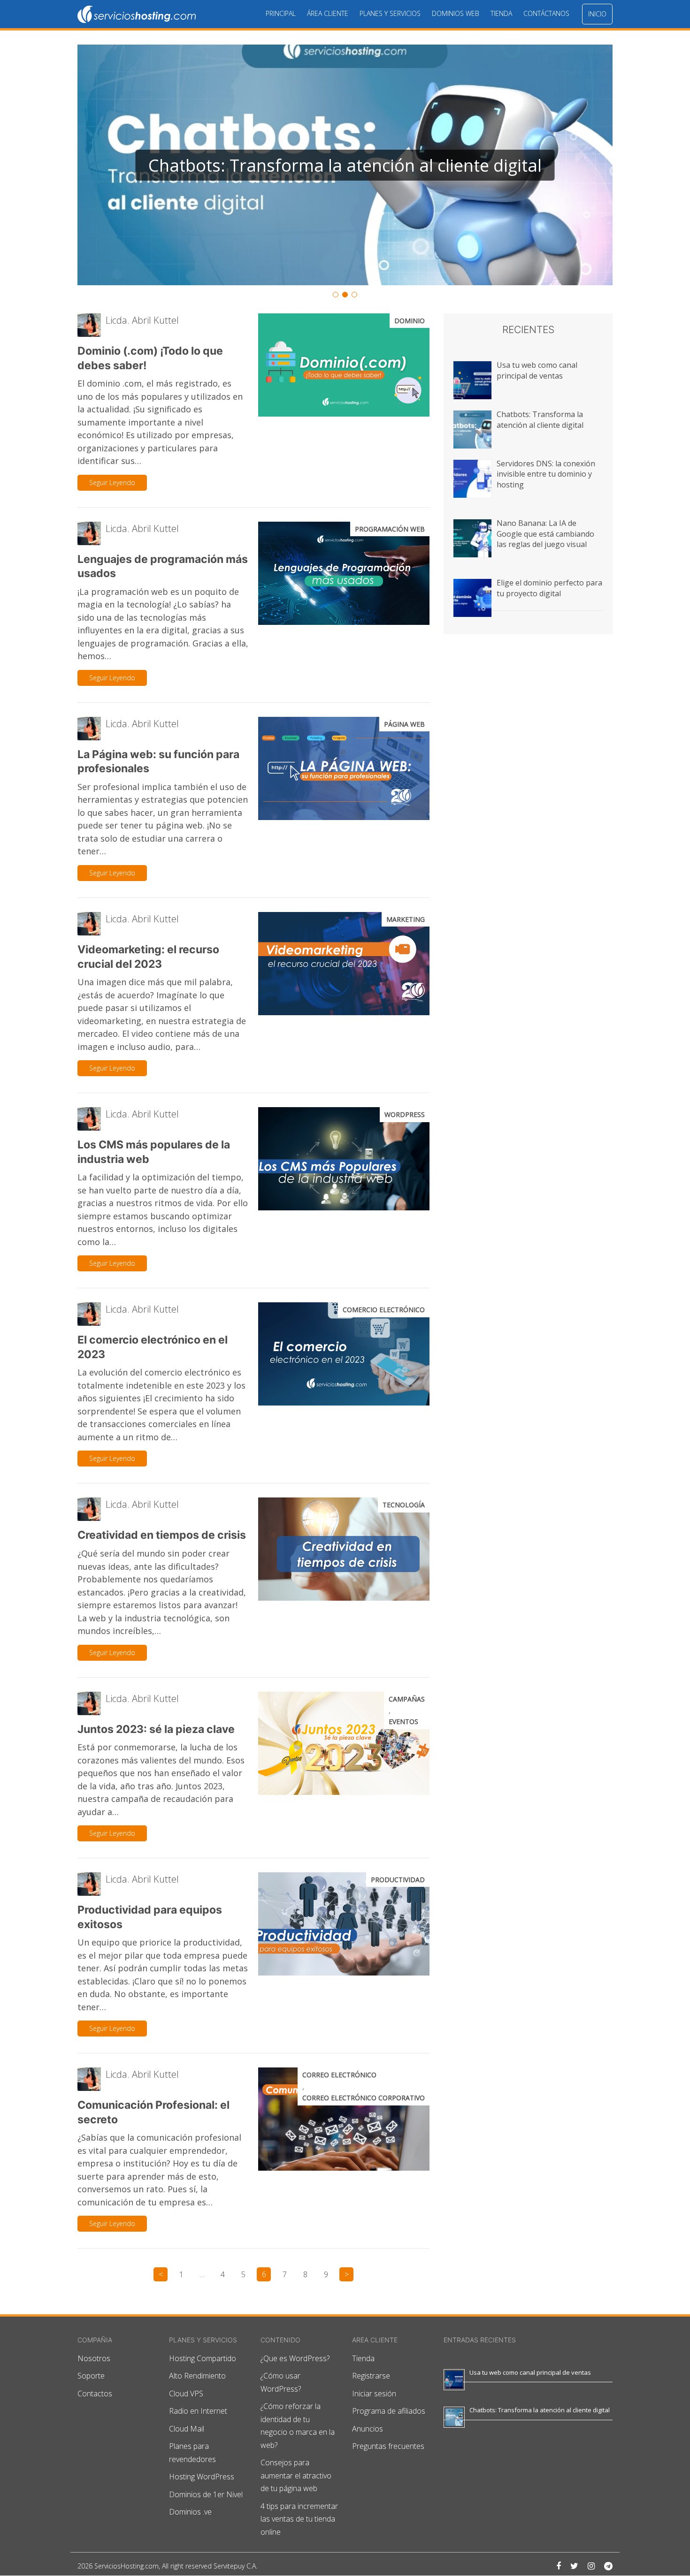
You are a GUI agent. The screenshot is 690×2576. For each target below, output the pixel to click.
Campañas (407, 1699)
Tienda (501, 13)
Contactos (95, 2394)
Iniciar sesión (374, 2394)
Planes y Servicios (390, 13)
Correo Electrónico (339, 2075)
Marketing (406, 919)
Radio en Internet (198, 2411)
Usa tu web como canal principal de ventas (537, 370)
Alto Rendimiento (197, 2376)
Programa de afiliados (389, 2411)
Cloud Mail (187, 2429)
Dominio (410, 321)
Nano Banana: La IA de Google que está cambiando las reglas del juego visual (545, 534)
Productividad (398, 1880)
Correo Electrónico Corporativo (364, 2098)
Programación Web (390, 529)
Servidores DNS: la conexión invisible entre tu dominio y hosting (546, 474)
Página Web (404, 724)
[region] (345, 172)
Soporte (91, 2376)
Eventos (403, 1721)
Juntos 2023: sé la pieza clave (156, 1729)
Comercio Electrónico (384, 1310)
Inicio (597, 14)
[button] (345, 165)
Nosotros (94, 2358)
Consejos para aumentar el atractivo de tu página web (296, 2476)
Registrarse (371, 2376)
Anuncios (368, 2429)
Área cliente (328, 13)
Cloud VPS (186, 2394)
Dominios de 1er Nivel (206, 2494)
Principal (281, 13)
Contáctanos (546, 13)
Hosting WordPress (202, 2477)
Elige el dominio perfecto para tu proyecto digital (549, 588)
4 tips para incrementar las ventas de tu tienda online (299, 2519)
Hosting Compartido (203, 2358)
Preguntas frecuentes (388, 2447)
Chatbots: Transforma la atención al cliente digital (540, 419)
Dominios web (456, 13)
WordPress (405, 1114)
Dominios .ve (190, 2512)
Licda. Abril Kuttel (142, 320)
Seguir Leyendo (112, 483)
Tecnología (404, 1505)
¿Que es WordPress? (295, 2358)
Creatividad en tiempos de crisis (162, 1535)
